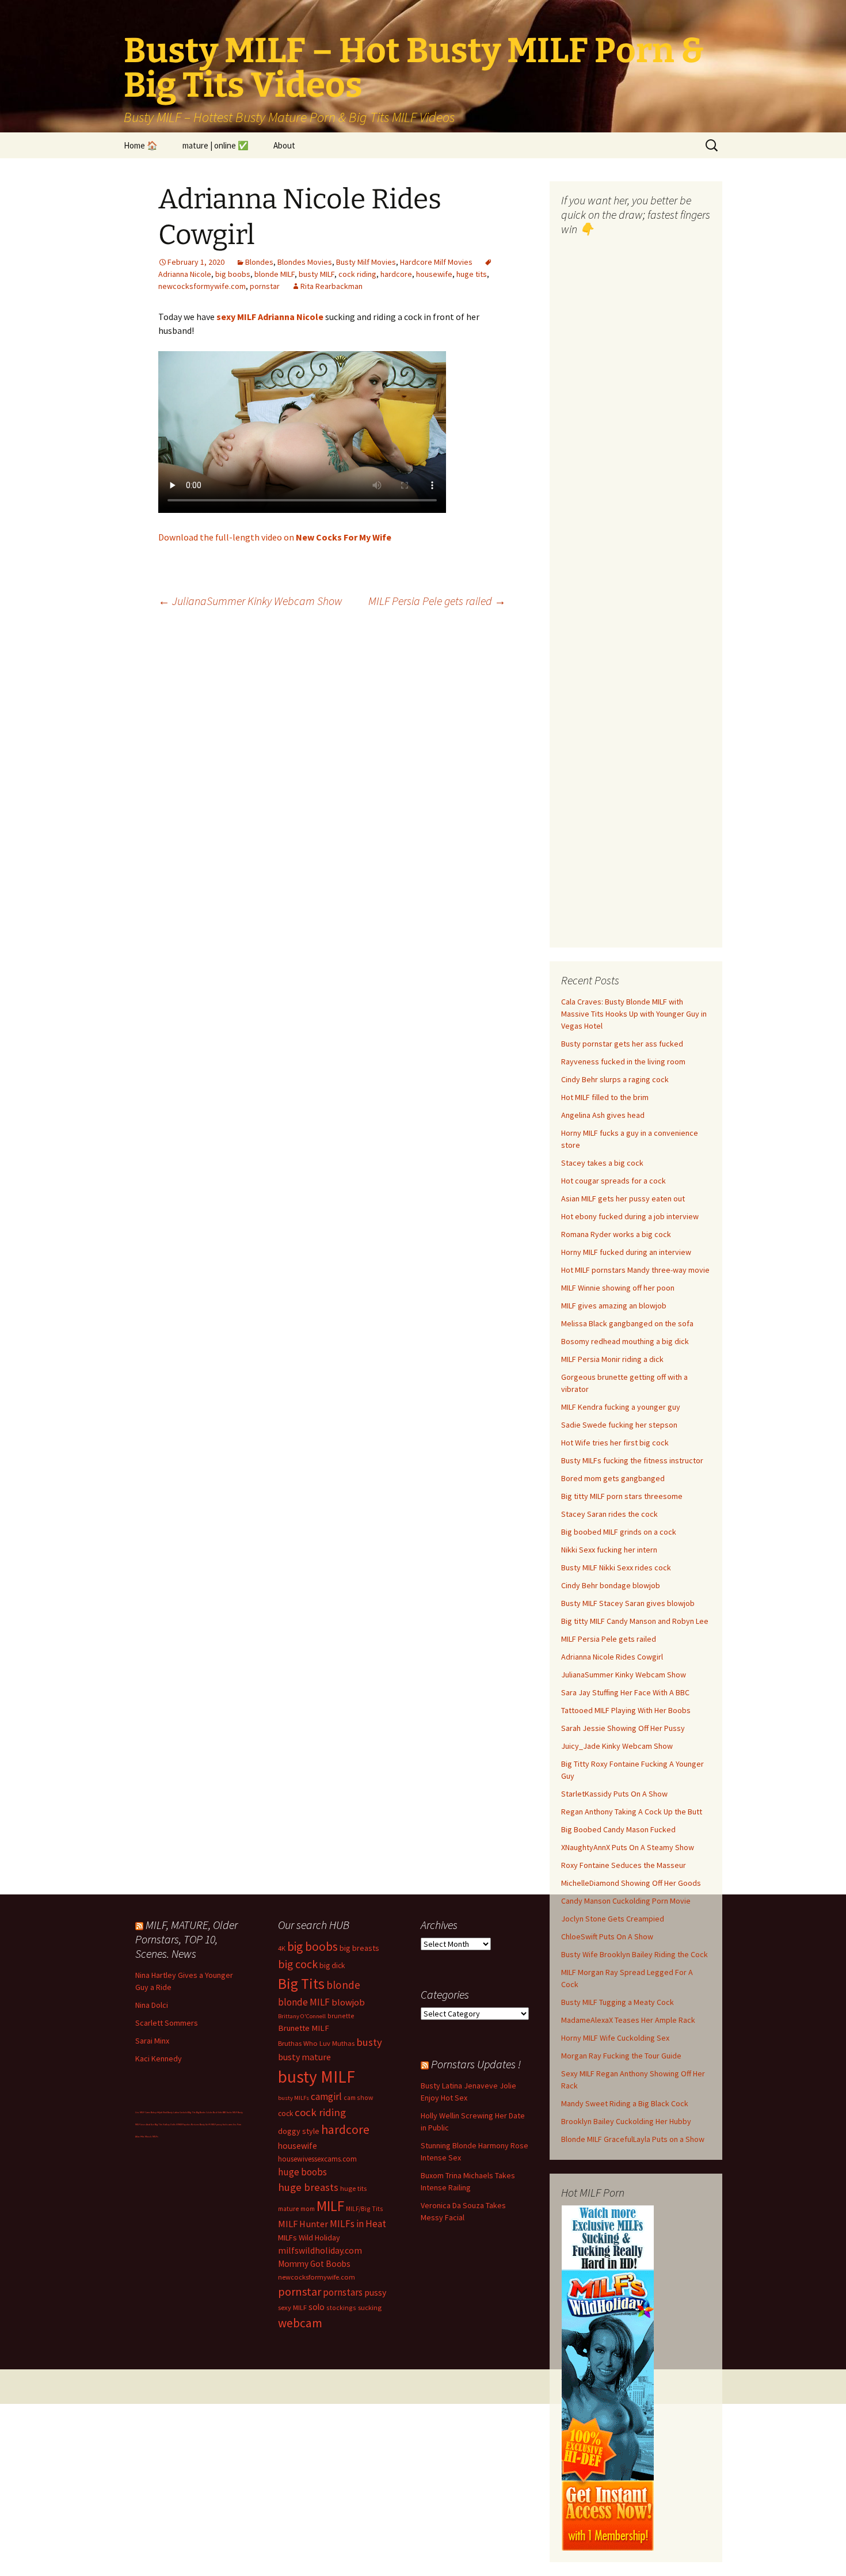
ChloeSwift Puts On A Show (607, 1936)
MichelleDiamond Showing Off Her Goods (631, 1883)
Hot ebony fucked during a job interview (630, 1216)
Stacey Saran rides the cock (609, 1514)
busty (369, 2042)
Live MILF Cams (143, 2112)
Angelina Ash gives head (603, 1115)
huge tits (472, 274)
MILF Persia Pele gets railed (437, 601)
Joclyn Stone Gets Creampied (613, 1919)
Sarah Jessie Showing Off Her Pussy (623, 1728)
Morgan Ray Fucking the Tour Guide (621, 2056)
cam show (358, 2097)
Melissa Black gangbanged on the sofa (627, 1323)
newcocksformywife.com (202, 286)
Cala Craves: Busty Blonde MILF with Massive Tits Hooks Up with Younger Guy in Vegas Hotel (634, 1014)
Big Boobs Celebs (204, 2112)
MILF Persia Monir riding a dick (612, 1359)
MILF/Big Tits (365, 2208)
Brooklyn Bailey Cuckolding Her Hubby (626, 2121)
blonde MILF (275, 274)
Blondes (259, 262)
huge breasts (308, 2187)
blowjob (348, 2002)
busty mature (304, 2057)
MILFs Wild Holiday (309, 2238)
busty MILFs (294, 2098)
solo (317, 2307)
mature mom (296, 2208)
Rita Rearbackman (331, 286)
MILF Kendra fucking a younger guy (621, 1407)
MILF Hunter (303, 2224)
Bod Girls (218, 2112)
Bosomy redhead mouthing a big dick (625, 1341)
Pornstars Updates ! (476, 2064)
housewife (434, 274)
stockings (341, 2307)
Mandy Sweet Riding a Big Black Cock (625, 2103)
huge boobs (302, 2172)
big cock (298, 1964)
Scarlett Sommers (167, 2023)
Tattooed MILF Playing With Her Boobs (626, 1710)
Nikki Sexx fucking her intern (609, 1550)
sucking (370, 2307)
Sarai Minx (152, 2041)
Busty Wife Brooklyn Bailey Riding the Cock (634, 1954)
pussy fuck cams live (226, 2124)
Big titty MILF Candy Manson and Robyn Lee (635, 1621)
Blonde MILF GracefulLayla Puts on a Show (633, 2139)
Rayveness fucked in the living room (623, 1061)
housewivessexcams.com (317, 2159)
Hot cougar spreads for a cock (613, 1181)
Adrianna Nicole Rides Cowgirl (612, 1657)
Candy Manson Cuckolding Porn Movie (626, 1901)
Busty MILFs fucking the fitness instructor (632, 1460)
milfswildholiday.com (320, 2250)
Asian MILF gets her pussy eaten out (623, 1198)
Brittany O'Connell (302, 2016)
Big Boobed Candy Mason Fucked (618, 1829)
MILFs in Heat (358, 2224)
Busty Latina (173, 2112)
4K (282, 1948)
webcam (300, 2323)
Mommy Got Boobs (314, 2264)
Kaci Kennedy (159, 2058)
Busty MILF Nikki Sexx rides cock (616, 1567)
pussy (375, 2292)
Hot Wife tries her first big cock (615, 1443)
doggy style (299, 2131)
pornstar (265, 286)
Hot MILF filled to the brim (605, 1097)
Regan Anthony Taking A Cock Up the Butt (632, 1812)
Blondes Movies (305, 262)
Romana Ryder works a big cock (616, 1234)
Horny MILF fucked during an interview (626, 1252)
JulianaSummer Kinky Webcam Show (250, 601)
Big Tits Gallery (162, 2124)
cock (285, 2113)
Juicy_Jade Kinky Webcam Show (617, 1746)
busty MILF (317, 274)
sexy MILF (292, 2307)
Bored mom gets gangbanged (613, 1478)
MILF (330, 2206)
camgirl (326, 2096)
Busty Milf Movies (366, 262)
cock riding (357, 274)
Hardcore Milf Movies (436, 262)
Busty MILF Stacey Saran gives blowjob (628, 1603)
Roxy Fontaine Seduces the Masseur (624, 1865)
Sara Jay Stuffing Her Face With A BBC (625, 1692)
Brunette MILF (304, 2028)
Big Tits (301, 1984)
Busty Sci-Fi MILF (208, 2124)
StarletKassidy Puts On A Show (614, 1794)
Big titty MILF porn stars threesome (622, 1496)
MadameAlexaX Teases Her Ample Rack (628, 2020)
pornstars (343, 2292)
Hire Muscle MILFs (149, 2136)
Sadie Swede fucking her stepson (619, 1425)
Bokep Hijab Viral (159, 2112)
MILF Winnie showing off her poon (618, 1288)
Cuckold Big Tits (188, 2112)
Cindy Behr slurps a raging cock (615, 1079)
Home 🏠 (141, 145)
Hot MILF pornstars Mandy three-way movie (635, 1270)
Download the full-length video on (275, 537)
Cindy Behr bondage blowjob (611, 1585)
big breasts (359, 1948)
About (284, 145)
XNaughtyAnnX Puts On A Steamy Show (628, 1847)
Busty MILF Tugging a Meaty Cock (618, 2002)
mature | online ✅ (216, 145)
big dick (332, 1966)
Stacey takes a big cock (602, 1163)
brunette (341, 2016)
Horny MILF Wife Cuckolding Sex (615, 2038)
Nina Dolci (152, 2005)
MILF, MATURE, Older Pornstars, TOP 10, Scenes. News (186, 1939)
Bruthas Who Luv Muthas (316, 2043)
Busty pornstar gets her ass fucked (622, 1044)
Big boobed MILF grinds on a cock (619, 1532)
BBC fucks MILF (230, 2112)
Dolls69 (174, 2124)
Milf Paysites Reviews (189, 2124)
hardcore (396, 274)
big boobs (233, 274)
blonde (343, 1985)
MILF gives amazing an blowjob (614, 1306)
